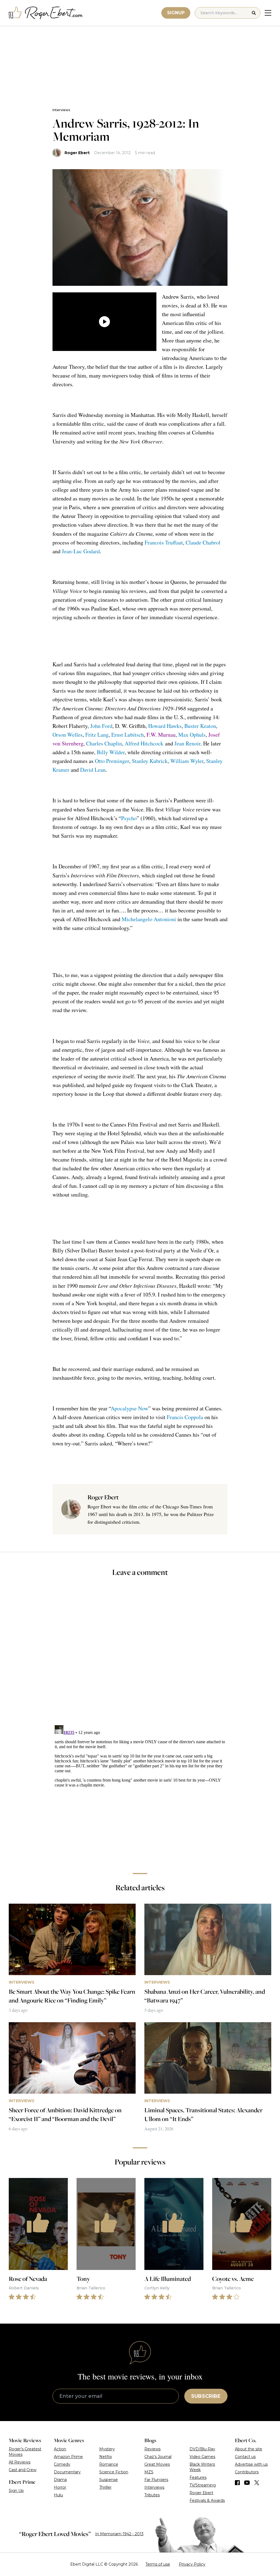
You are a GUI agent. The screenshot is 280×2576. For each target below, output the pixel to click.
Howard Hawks (165, 726)
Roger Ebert (77, 153)
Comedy (62, 2464)
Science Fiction (114, 2472)
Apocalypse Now (129, 1408)
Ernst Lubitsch (128, 735)
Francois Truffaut (164, 542)
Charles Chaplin (104, 743)
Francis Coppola (185, 1417)
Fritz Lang (97, 735)
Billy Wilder (111, 752)
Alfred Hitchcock (144, 743)
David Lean (93, 770)
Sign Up (16, 2491)
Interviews (61, 110)
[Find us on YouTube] (247, 2483)
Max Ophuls (192, 735)
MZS (149, 2472)
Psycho (129, 818)
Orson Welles (68, 735)
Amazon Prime (68, 2457)
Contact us (245, 2457)
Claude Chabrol (203, 542)
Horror (60, 2487)
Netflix (106, 2457)
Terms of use (158, 2564)
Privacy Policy (192, 2564)
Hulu (58, 2495)
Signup (176, 13)
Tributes (152, 2495)
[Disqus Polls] (140, 1655)
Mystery (107, 2449)
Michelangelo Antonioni (149, 919)
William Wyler (187, 761)
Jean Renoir (187, 743)
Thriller (105, 2487)
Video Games (202, 2457)
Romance (109, 2464)
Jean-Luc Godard (81, 551)
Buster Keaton (200, 726)
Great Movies (157, 2464)
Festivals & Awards (207, 2500)
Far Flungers (156, 2480)
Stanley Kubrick (150, 761)
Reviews (152, 2449)
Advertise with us (251, 2464)
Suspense (109, 2480)
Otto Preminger (112, 761)
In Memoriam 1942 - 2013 (119, 2534)
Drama (60, 2480)
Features (198, 2477)
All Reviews (20, 2462)
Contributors (247, 2472)
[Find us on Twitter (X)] (257, 2483)
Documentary (67, 2472)
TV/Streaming (203, 2485)
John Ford (101, 726)
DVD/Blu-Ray (202, 2449)
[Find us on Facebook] (237, 2483)
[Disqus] (140, 1791)
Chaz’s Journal (158, 2457)
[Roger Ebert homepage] (46, 13)
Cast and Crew (23, 2470)
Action (60, 2449)
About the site (249, 2449)
